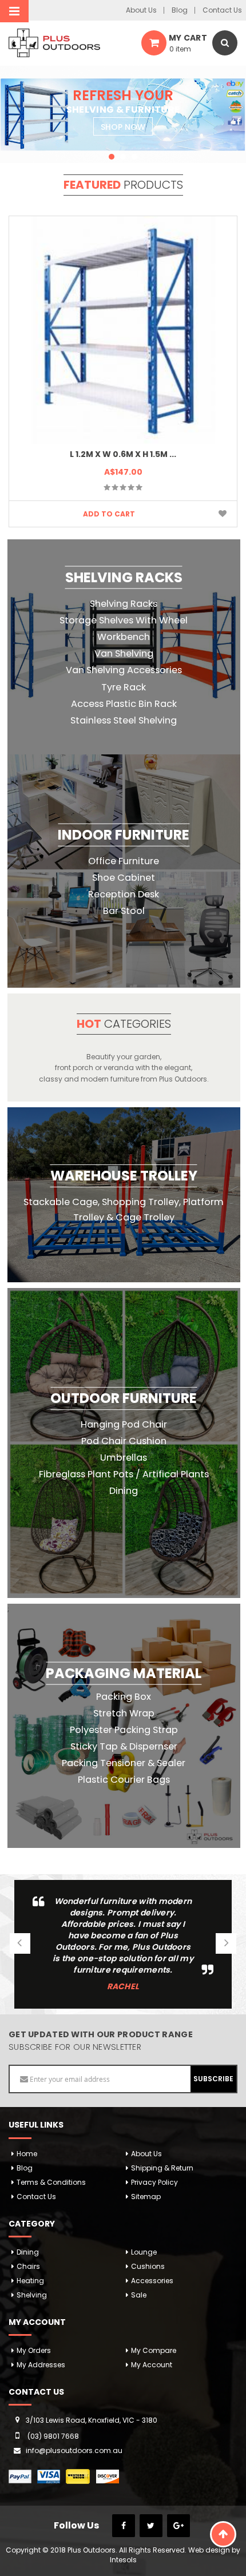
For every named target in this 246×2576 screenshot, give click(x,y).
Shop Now (123, 127)
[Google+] (178, 2526)
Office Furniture (124, 861)
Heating (30, 2281)
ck (124, 687)
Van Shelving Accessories (124, 670)
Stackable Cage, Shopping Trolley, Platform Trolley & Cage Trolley (124, 1210)
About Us (141, 10)
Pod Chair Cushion (124, 1441)
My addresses (41, 2365)
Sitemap (146, 2197)
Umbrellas (124, 1458)
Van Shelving (124, 653)
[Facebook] (124, 2526)
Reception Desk (124, 894)
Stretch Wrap (124, 1713)
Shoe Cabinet (124, 878)
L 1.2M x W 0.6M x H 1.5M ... (123, 454)
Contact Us (222, 10)
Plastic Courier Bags (124, 1780)
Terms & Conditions (51, 2182)
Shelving (32, 2295)
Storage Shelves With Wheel (124, 620)
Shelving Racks (124, 603)
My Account (152, 2365)
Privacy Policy (154, 2182)
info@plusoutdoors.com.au (74, 2450)
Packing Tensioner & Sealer (124, 1763)
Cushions (148, 2266)
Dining (124, 1491)
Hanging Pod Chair (124, 1424)
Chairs (28, 2266)
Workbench (124, 637)
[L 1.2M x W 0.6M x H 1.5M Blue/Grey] (123, 330)
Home (27, 2154)
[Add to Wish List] (223, 514)
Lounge (144, 2252)
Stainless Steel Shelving (124, 720)
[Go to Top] (223, 2534)
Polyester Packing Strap (124, 1730)
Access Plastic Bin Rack (124, 703)
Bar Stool (124, 911)
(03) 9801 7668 (53, 2436)
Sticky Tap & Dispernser (124, 1746)
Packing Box (124, 1696)
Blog (180, 10)
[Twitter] (151, 2526)
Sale (139, 2295)
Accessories (152, 2281)
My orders (34, 2350)
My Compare (154, 2350)
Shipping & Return (162, 2168)
